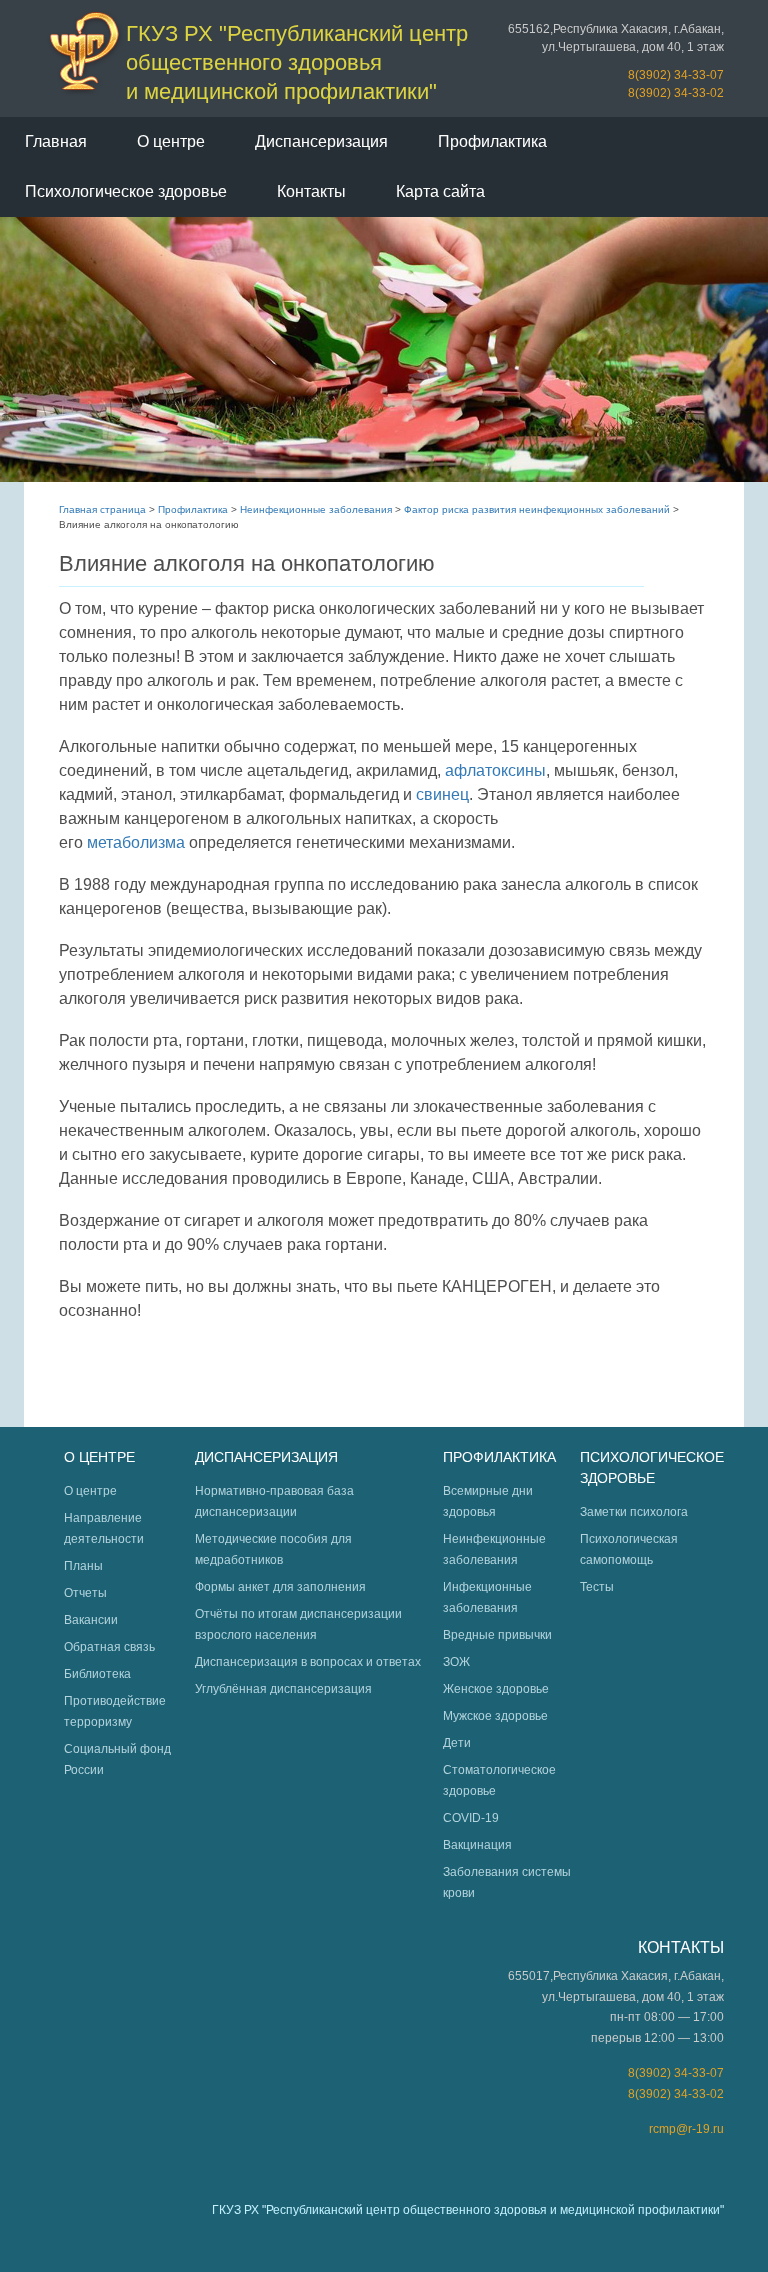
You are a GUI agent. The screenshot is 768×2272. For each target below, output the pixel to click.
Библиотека (97, 1674)
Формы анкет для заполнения (280, 1587)
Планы (83, 1566)
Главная (56, 141)
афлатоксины (495, 770)
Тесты (597, 1587)
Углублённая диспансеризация (283, 1689)
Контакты (311, 191)
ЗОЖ (456, 1662)
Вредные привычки (497, 1635)
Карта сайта (440, 191)
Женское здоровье (496, 1689)
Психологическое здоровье (126, 191)
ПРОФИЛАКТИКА (499, 1457)
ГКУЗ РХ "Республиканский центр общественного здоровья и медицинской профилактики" (297, 62)
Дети (457, 1743)
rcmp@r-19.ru (686, 2129)
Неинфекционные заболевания (316, 509)
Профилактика (492, 141)
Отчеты (85, 1593)
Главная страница (102, 509)
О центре (171, 141)
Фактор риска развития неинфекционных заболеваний (537, 509)
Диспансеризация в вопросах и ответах (308, 1662)
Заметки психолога (634, 1512)
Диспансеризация (321, 141)
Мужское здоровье (495, 1716)
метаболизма (136, 842)
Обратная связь (109, 1647)
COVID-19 (471, 1818)
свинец (442, 794)
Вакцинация (477, 1845)
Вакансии (91, 1620)
